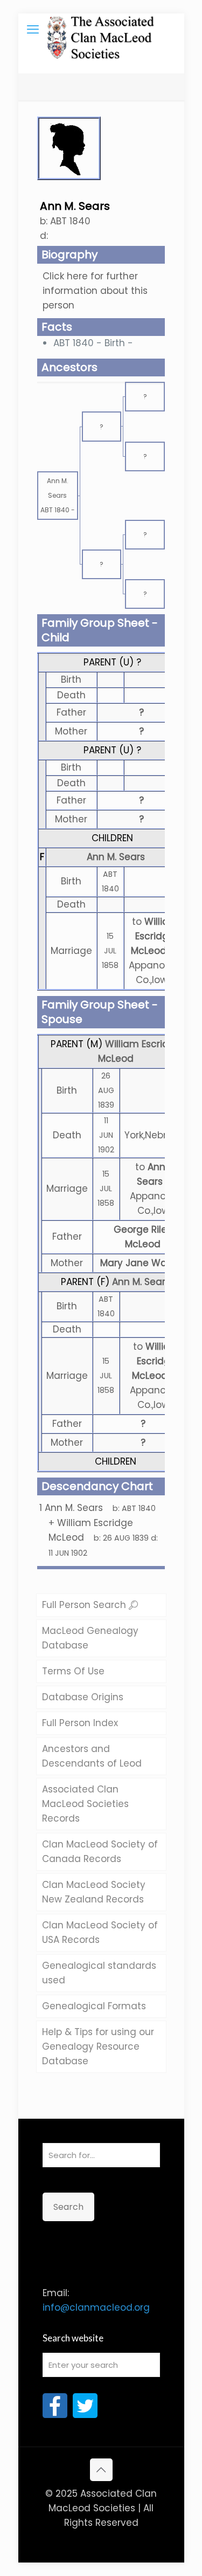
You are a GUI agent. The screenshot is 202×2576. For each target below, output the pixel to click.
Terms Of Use (73, 1671)
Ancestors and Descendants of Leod (92, 1756)
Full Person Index (80, 1723)
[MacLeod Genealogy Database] (101, 30)
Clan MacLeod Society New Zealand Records (94, 1892)
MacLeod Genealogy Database (90, 1638)
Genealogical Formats (94, 2006)
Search (68, 2207)
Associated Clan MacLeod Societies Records (85, 1804)
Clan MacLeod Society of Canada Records (100, 1852)
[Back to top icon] (101, 2470)
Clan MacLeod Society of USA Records (100, 1932)
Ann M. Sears (116, 857)
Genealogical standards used (99, 1973)
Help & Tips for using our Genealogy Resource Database (98, 2046)
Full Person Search (85, 1605)
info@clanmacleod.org (96, 2307)
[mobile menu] (33, 30)
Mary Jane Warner (143, 1263)
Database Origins (83, 1697)
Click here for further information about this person (95, 291)
